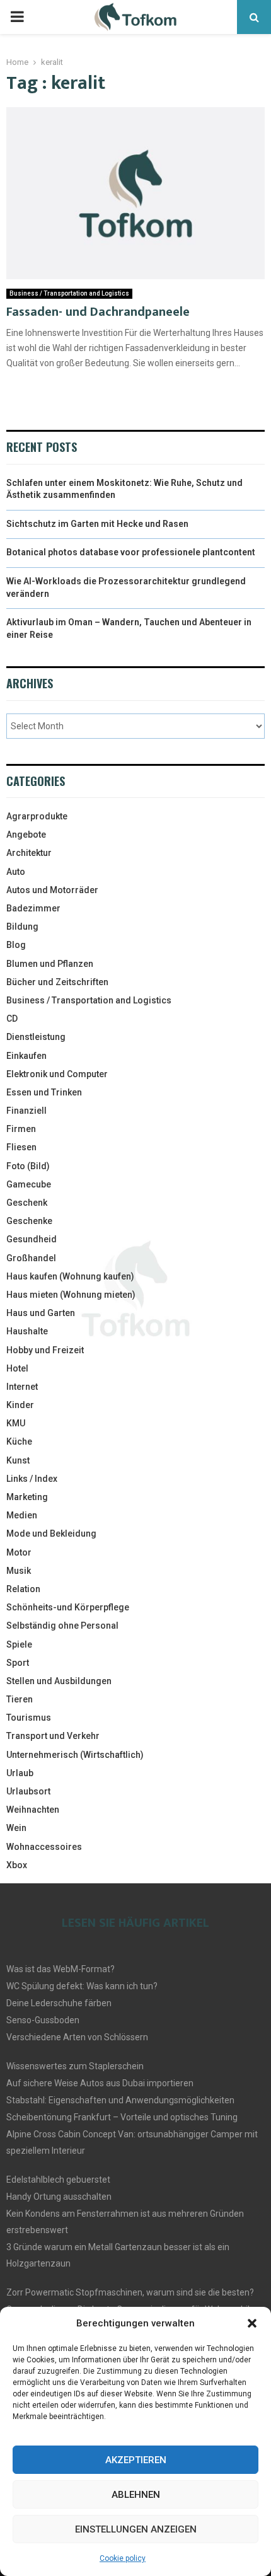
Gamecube (29, 1184)
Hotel (17, 1368)
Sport (18, 1663)
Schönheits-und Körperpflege (68, 1607)
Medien (22, 1515)
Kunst (18, 1460)
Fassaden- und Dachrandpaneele (98, 312)
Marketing (27, 1497)
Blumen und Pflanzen (50, 964)
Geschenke (29, 1221)
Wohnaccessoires (44, 1847)
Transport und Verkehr (53, 1736)
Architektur (29, 853)
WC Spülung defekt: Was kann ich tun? (82, 1986)
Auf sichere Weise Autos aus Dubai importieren (100, 2083)
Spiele (19, 1644)
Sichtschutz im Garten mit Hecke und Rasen (97, 524)
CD (12, 1019)
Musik (19, 1571)
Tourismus (29, 1718)
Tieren (20, 1699)
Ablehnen (136, 2495)
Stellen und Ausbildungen (59, 1681)
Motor (19, 1552)
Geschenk (27, 1203)
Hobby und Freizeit (45, 1350)
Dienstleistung (36, 1037)
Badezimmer (33, 908)
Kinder (20, 1405)
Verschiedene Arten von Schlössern (77, 2037)
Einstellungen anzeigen (136, 2529)
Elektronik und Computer (57, 1074)
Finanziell (26, 1111)
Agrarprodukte (37, 816)
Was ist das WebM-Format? (61, 1969)
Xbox (17, 1865)
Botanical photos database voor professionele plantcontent (131, 552)
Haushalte (27, 1331)
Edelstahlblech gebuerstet (58, 2180)
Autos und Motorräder (52, 890)
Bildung (22, 927)
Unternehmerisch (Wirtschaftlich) (75, 1755)
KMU (16, 1423)
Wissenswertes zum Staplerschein (75, 2066)
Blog (16, 945)
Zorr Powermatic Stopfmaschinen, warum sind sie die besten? (130, 2292)
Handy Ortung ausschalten (59, 2197)
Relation (23, 1589)
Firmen (21, 1129)
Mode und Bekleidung (51, 1533)
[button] (252, 2323)
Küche (19, 1441)
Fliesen (21, 1147)
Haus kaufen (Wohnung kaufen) (70, 1276)
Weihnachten (33, 1810)
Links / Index (32, 1479)
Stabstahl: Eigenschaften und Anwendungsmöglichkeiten (120, 2100)
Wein (16, 1828)
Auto (16, 872)
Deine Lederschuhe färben (59, 2003)
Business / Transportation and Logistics (69, 293)
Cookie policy (123, 2558)
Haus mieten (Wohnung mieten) (71, 1295)
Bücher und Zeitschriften (57, 982)
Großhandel (31, 1258)
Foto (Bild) (28, 1166)
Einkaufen (26, 1056)
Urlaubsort (28, 1791)
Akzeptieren (136, 2460)
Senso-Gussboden (43, 2020)
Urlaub (20, 1773)
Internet (22, 1387)
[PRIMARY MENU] (17, 17)
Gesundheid (32, 1239)
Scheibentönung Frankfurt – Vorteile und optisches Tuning (122, 2117)
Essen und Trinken (44, 1092)
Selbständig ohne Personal (62, 1626)
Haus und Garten (41, 1313)
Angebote (26, 835)
